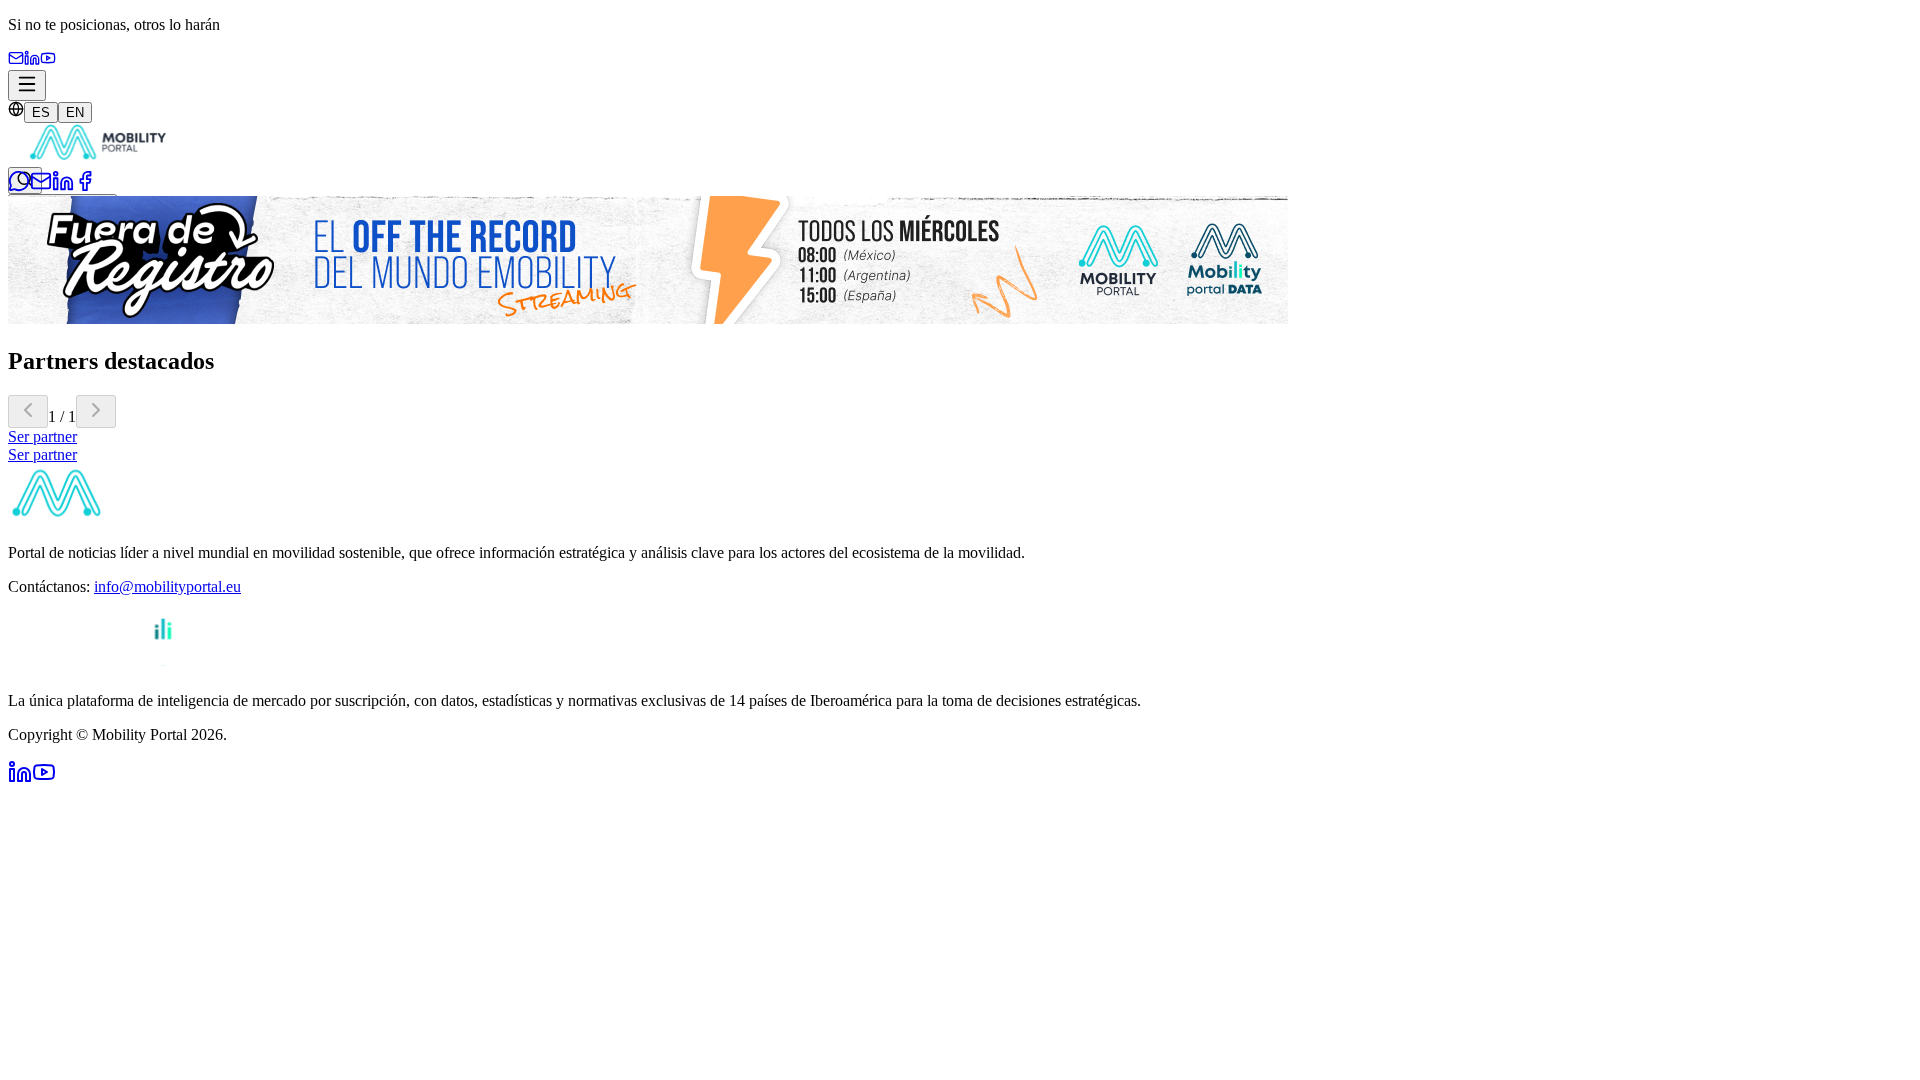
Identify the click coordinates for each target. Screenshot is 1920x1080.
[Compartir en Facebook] (85, 186)
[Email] (16, 60)
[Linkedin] (32, 60)
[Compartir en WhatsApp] (19, 186)
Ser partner (42, 436)
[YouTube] (48, 60)
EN (75, 112)
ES (41, 112)
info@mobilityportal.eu (167, 586)
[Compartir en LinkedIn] (63, 186)
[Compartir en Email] (41, 186)
